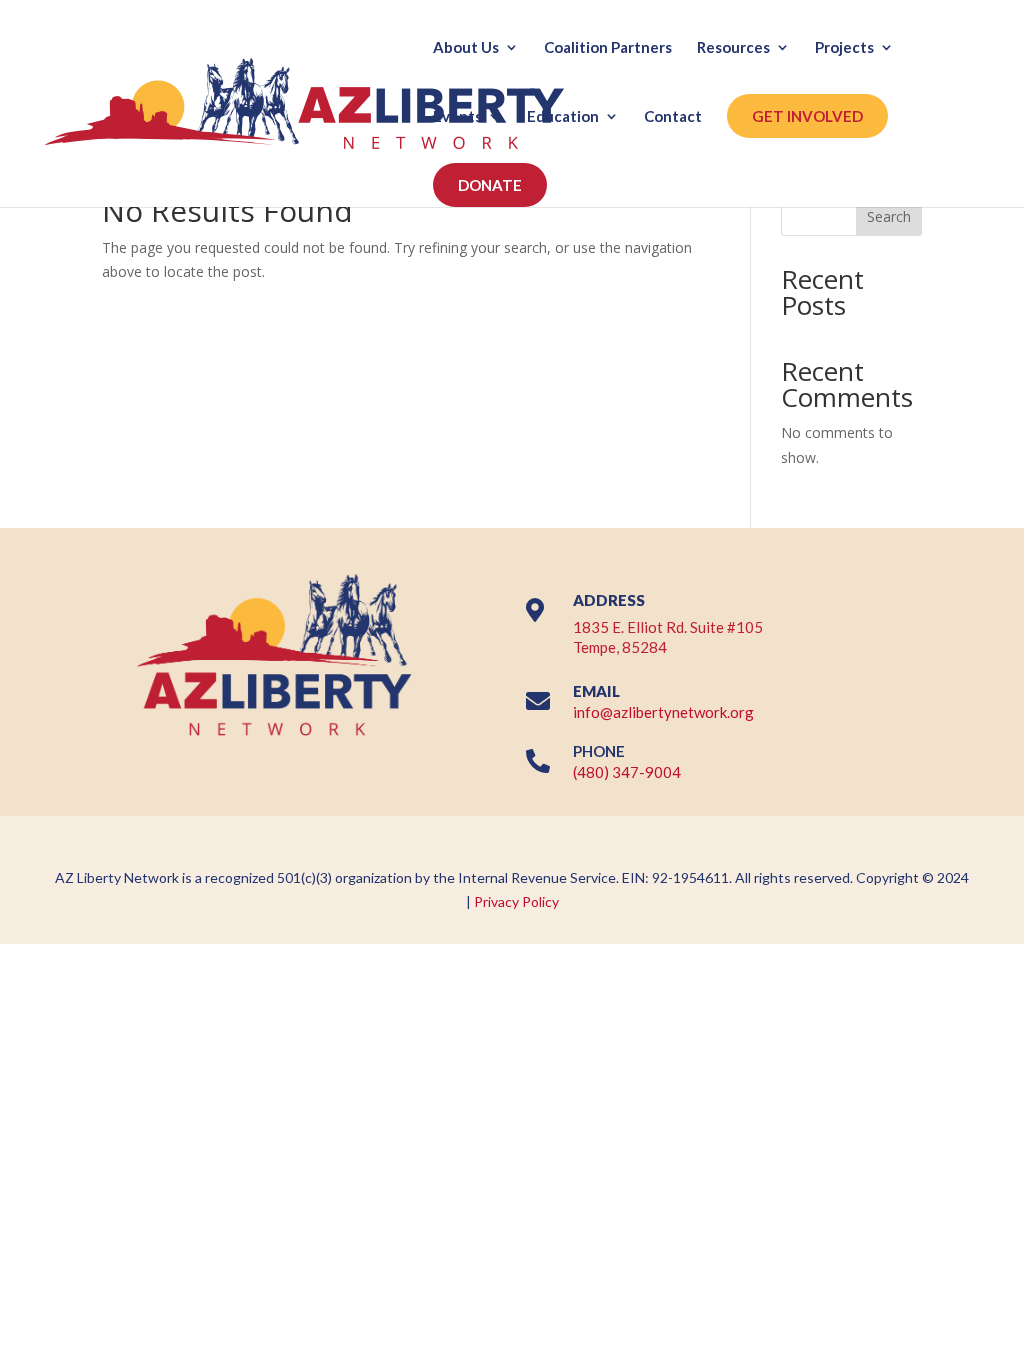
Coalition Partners (608, 48)
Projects (844, 48)
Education (563, 117)
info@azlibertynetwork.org (663, 712)
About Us (466, 48)
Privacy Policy (516, 901)
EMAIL (596, 691)
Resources (733, 48)
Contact (673, 117)
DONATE (490, 185)
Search (889, 216)
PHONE (599, 751)
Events (457, 117)
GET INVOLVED (807, 116)
